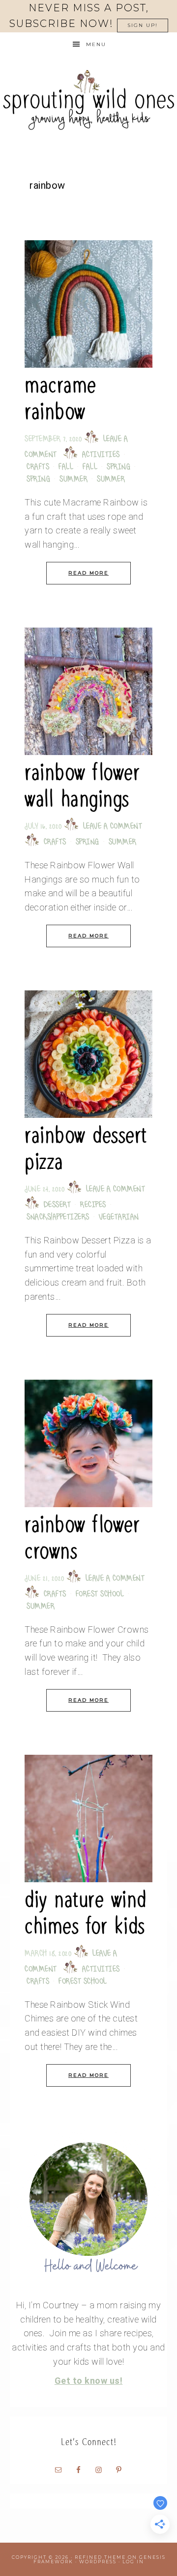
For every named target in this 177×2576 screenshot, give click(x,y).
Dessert (58, 1205)
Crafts (38, 467)
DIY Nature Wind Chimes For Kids (86, 1913)
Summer (74, 480)
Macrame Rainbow (60, 398)
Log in (133, 2562)
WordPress (98, 2562)
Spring (118, 467)
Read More (88, 573)
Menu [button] (96, 44)
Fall (66, 467)
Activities (101, 455)
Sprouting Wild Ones (88, 100)
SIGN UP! (143, 25)
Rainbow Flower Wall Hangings (82, 786)
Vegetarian (119, 1218)
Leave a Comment (113, 827)
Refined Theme (100, 2557)
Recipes (93, 1205)
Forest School (100, 1595)
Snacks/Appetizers (58, 1218)
